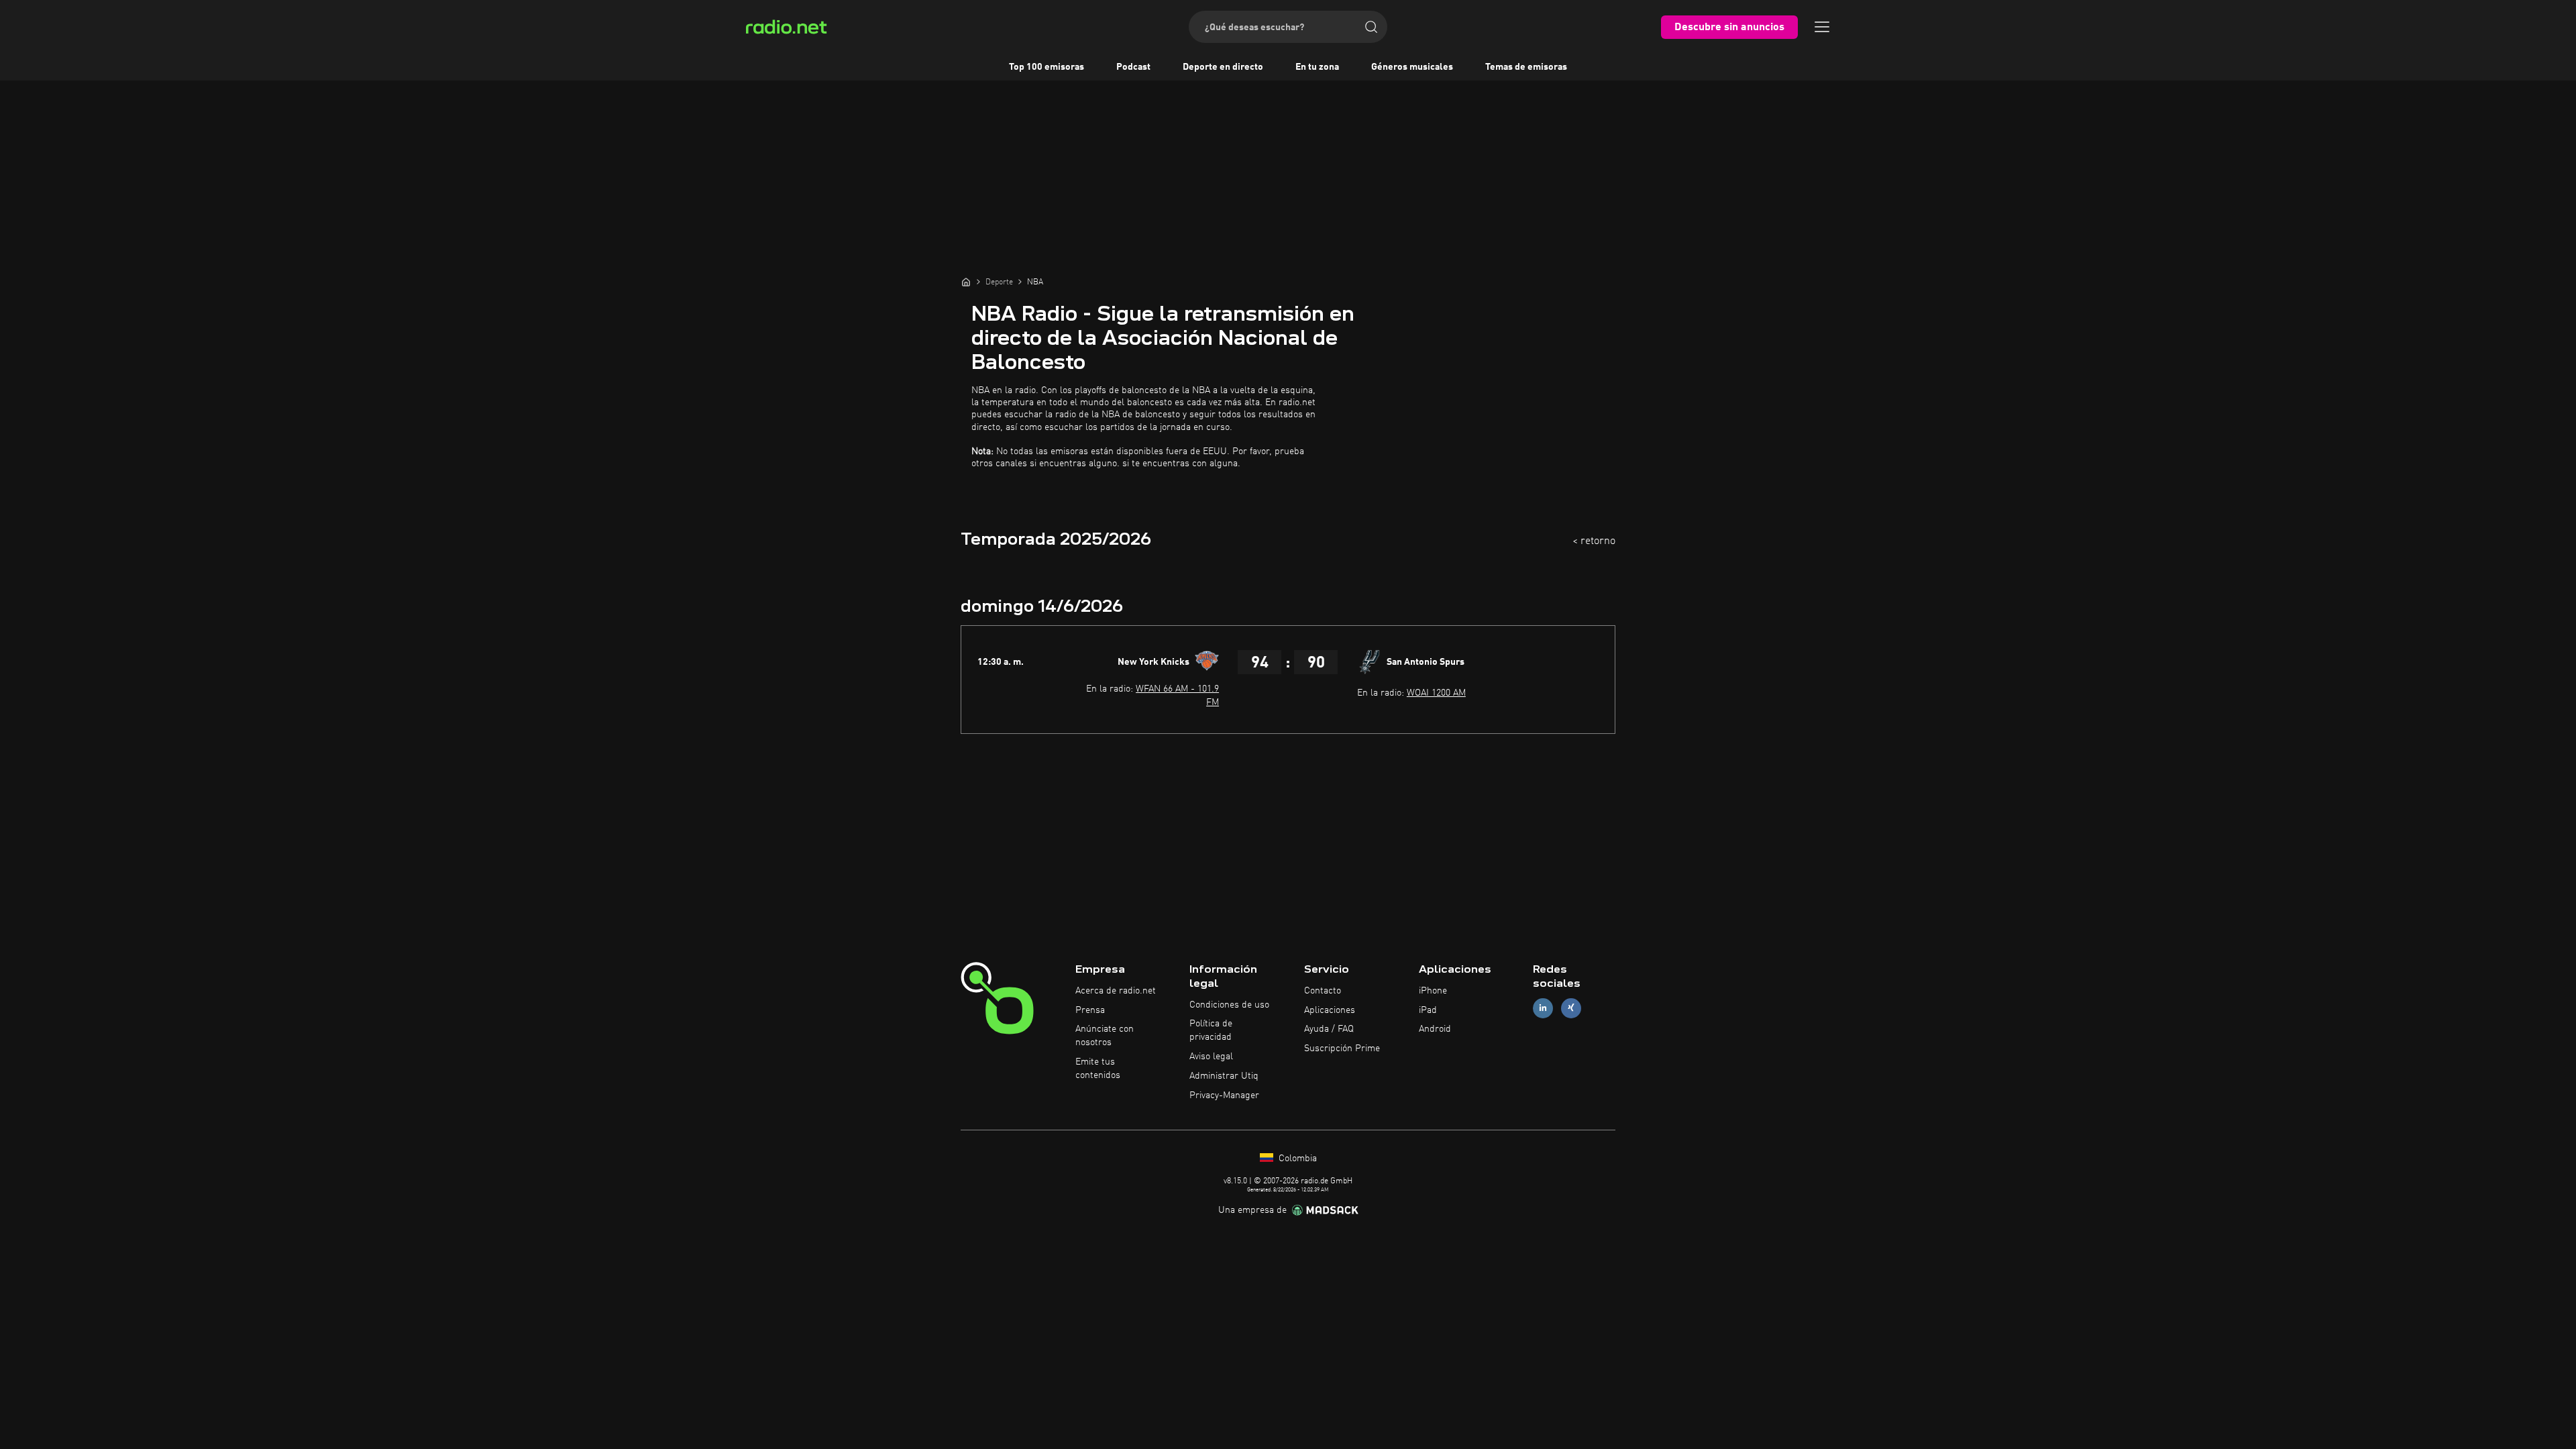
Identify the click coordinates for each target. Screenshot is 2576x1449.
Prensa (1090, 1010)
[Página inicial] (966, 282)
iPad (1428, 1010)
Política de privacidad (1211, 1030)
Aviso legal (1211, 1057)
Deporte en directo (1223, 67)
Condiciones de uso (1229, 1005)
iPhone (1433, 991)
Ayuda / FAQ (1329, 1029)
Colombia (1296, 1159)
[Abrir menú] (1822, 27)
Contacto (1323, 991)
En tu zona (1317, 67)
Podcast (1133, 67)
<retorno (1594, 541)
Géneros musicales (1412, 67)
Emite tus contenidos (1098, 1069)
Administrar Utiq (1224, 1076)
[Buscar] (1371, 27)
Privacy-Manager (1224, 1095)
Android (1435, 1029)
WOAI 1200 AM (1436, 693)
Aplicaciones (1330, 1010)
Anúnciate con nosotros (1105, 1036)
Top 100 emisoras (1046, 67)
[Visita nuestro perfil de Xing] (1571, 1008)
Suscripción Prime (1342, 1049)
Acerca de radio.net (1116, 991)
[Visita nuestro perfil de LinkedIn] (1543, 1008)
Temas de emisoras (1526, 67)
